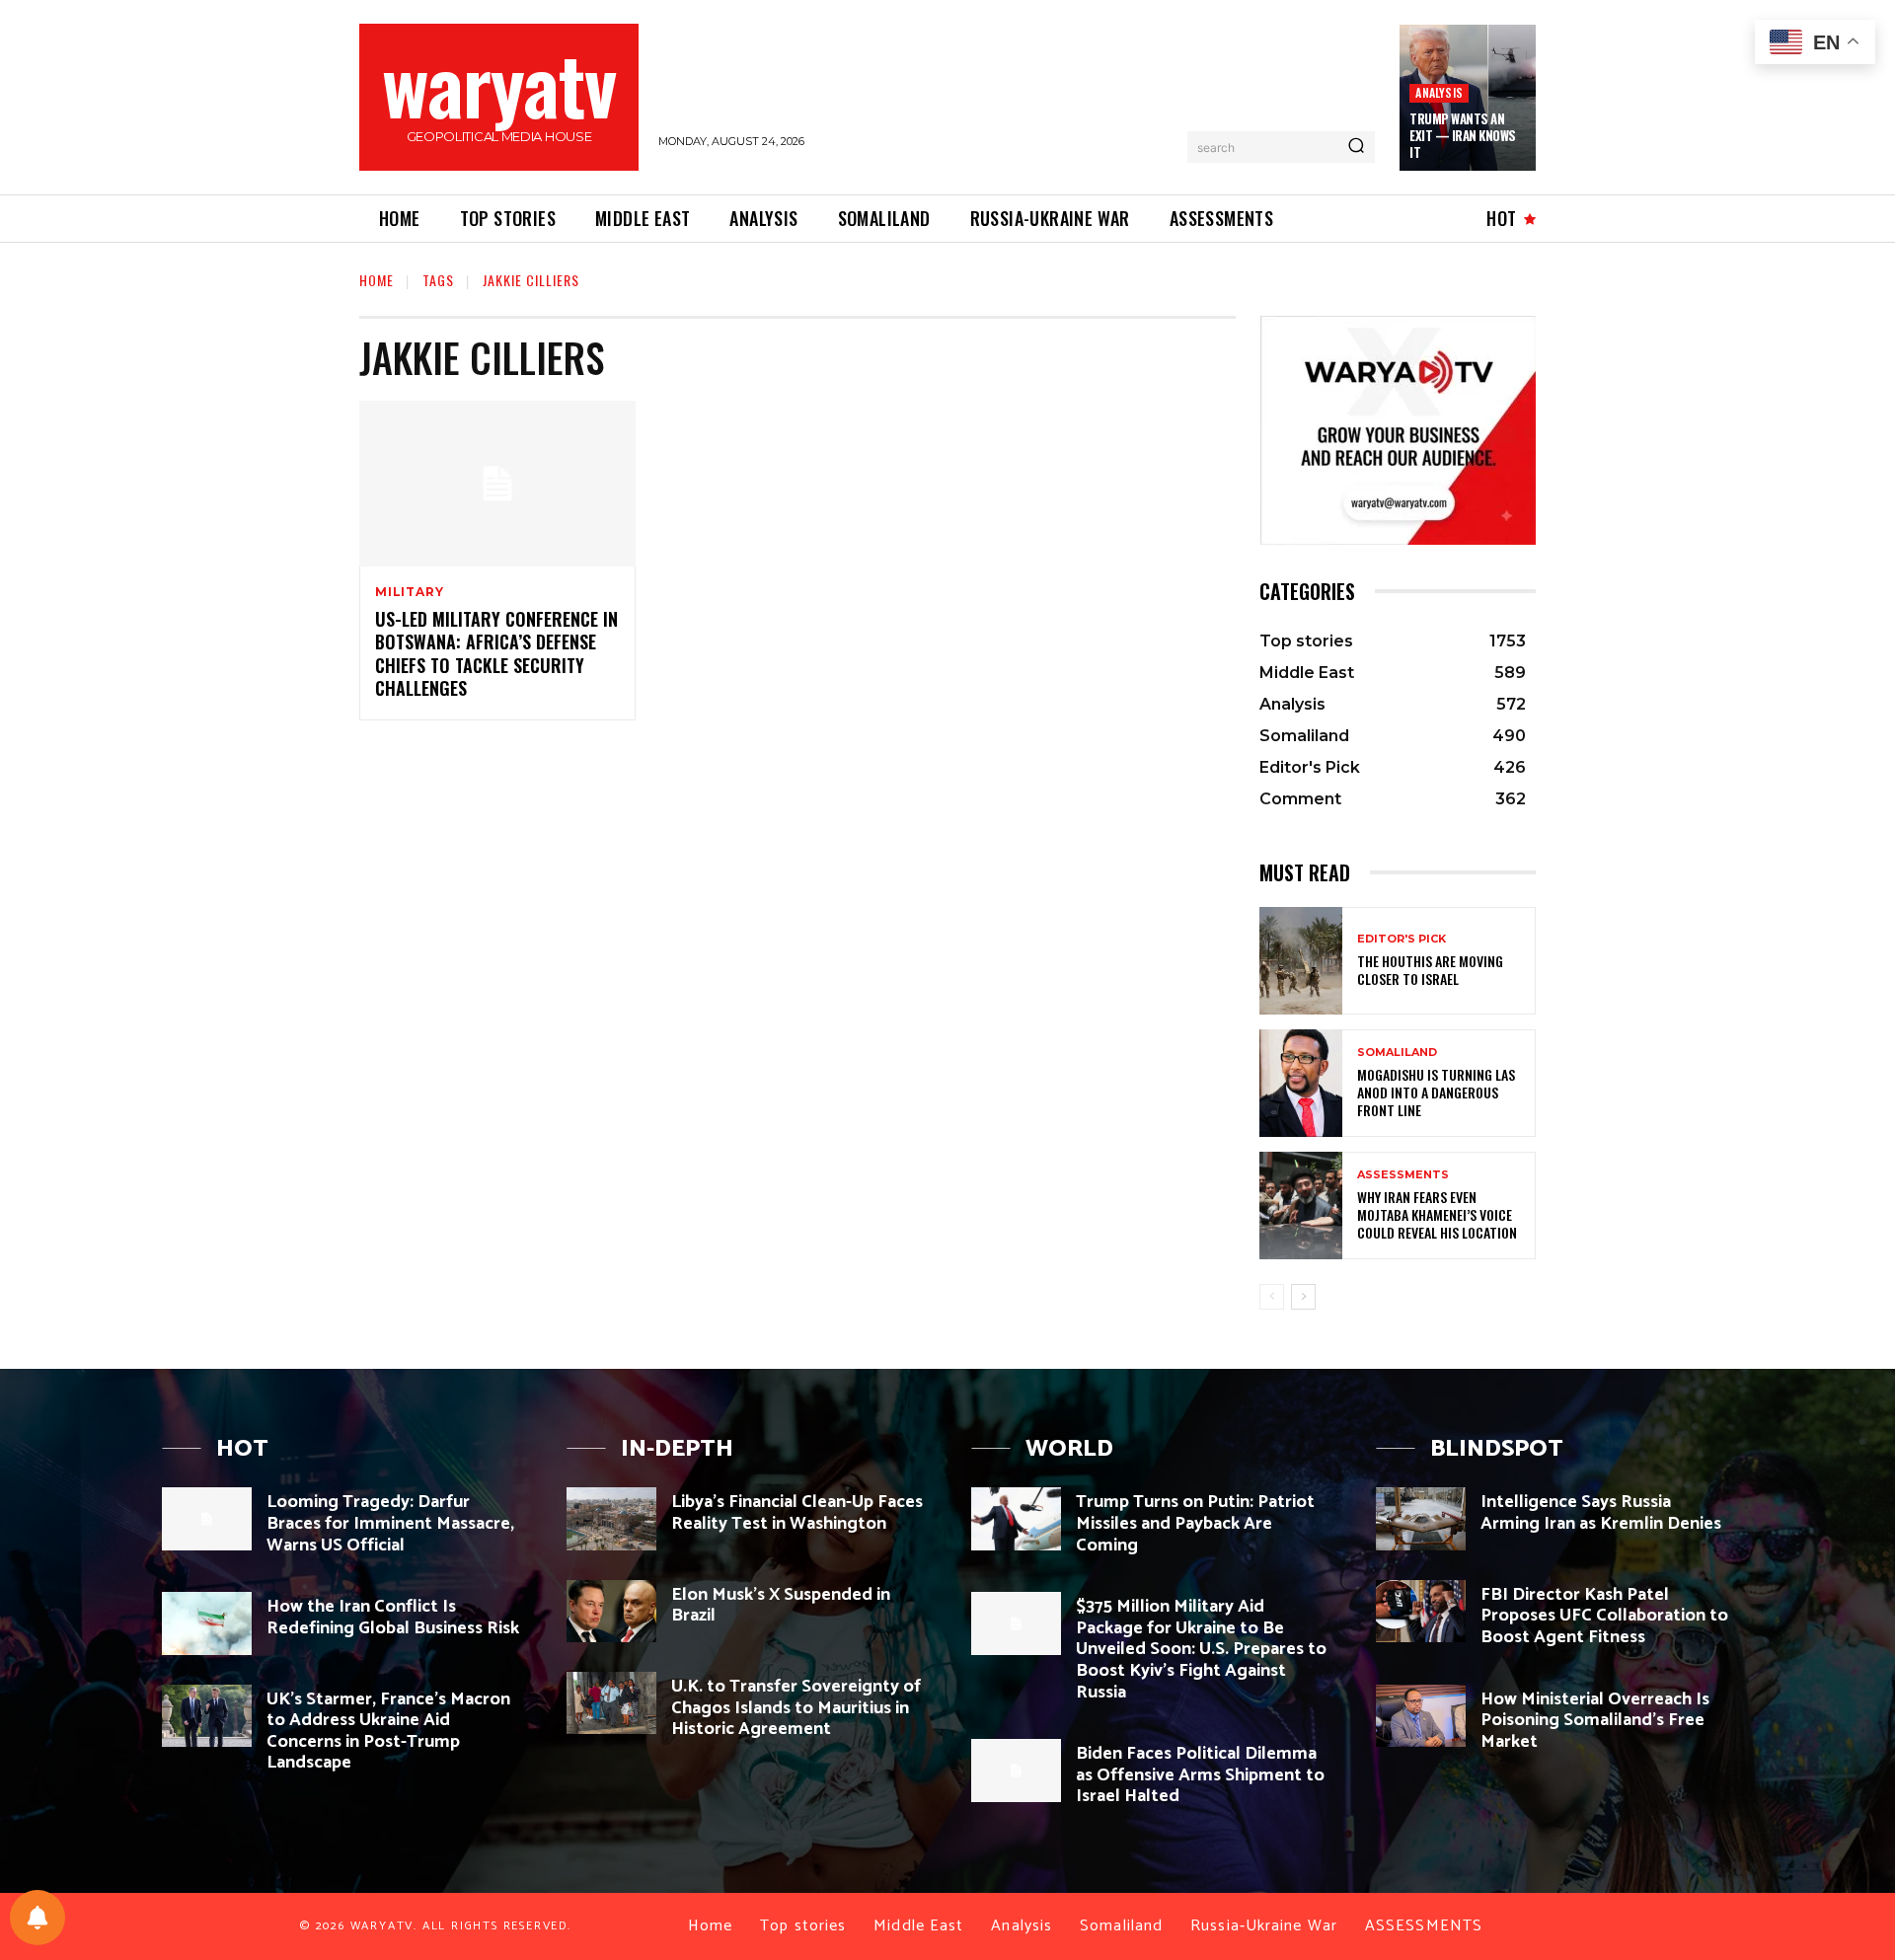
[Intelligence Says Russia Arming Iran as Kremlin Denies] (1421, 1518)
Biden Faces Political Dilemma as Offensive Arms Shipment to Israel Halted (1200, 1775)
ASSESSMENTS (1403, 1175)
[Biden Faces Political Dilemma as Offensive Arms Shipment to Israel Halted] (1016, 1770)
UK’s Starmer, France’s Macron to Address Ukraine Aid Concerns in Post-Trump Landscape (388, 1732)
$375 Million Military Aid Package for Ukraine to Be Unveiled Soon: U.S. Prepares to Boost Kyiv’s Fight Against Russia (1201, 1649)
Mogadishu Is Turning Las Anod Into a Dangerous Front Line (1436, 1092)
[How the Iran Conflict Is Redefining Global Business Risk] (207, 1623)
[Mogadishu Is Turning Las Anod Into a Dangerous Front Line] (1301, 1083)
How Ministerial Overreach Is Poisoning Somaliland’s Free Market (1595, 1721)
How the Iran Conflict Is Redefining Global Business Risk (393, 1618)
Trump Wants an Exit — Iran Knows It (1463, 135)
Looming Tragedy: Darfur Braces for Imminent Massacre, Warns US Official (390, 1523)
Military (409, 592)
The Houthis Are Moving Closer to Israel (1430, 970)
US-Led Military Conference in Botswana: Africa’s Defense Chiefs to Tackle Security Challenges (496, 653)
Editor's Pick (1402, 939)
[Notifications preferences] (38, 1918)
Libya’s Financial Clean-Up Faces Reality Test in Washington (797, 1513)
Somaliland (1397, 1053)
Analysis (1439, 92)
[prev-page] (1272, 1297)
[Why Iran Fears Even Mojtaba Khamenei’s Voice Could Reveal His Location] (1301, 1206)
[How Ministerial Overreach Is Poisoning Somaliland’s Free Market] (1421, 1716)
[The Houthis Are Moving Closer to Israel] (1301, 961)
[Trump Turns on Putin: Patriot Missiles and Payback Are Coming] (1016, 1518)
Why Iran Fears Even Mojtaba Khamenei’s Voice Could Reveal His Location (1437, 1214)
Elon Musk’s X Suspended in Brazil (781, 1606)
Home (377, 280)
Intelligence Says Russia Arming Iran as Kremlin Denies (1601, 1513)
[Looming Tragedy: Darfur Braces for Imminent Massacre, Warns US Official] (207, 1518)
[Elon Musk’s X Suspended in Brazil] (611, 1611)
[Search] (1356, 147)
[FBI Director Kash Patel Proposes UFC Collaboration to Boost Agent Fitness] (1421, 1611)
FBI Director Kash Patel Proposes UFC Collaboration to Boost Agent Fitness (1604, 1616)
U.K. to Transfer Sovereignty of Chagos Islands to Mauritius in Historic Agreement (796, 1708)
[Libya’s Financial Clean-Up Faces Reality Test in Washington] (611, 1518)
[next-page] (1303, 1297)
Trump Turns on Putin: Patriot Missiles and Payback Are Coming (1195, 1523)
